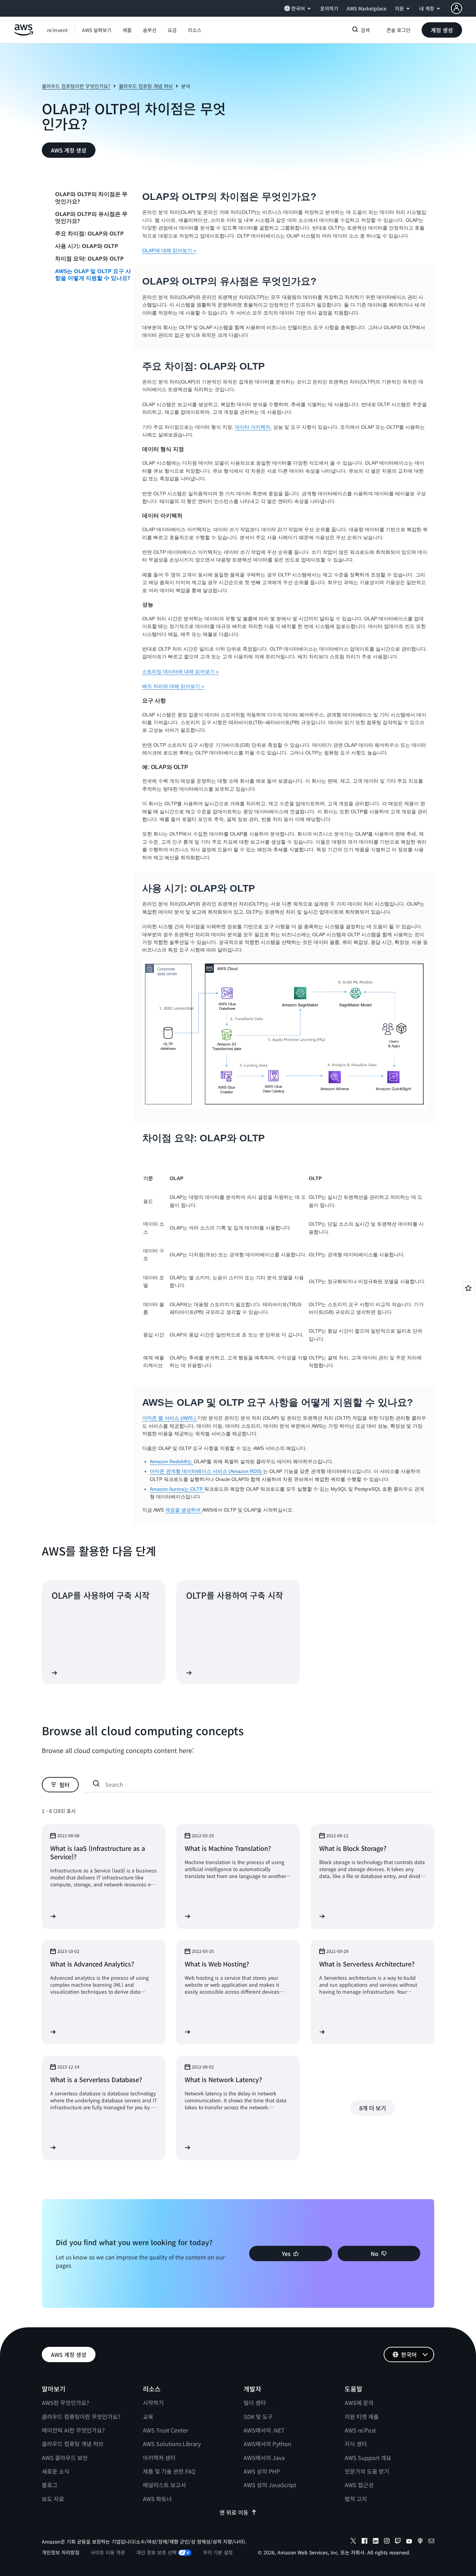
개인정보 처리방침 (61, 2552)
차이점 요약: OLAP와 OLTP (89, 258)
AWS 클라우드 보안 (65, 2458)
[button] (97, 30)
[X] (353, 2542)
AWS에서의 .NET (264, 2430)
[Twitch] (398, 2542)
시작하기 (153, 2403)
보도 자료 (53, 2499)
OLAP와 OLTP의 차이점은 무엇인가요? (91, 198)
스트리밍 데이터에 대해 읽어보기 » (181, 672)
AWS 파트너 (157, 2499)
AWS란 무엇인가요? (66, 2403)
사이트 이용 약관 (108, 2552)
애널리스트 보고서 (164, 2485)
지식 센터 (356, 2444)
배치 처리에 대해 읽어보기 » (173, 686)
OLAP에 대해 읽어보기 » (169, 250)
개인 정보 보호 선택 (156, 2552)
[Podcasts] (420, 2542)
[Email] (431, 2542)
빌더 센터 (255, 2403)
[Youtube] (409, 2542)
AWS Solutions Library (172, 2444)
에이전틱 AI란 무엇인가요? (73, 2430)
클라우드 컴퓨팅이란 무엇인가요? (76, 86)
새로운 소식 (56, 2471)
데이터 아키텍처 (253, 427)
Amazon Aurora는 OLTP (177, 1489)
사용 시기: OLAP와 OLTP (87, 246)
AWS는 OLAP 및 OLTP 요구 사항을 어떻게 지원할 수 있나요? (93, 275)
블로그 (50, 2485)
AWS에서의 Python (267, 2444)
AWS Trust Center (166, 2430)
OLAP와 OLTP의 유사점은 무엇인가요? (91, 218)
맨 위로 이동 (234, 2512)
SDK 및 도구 (258, 2416)
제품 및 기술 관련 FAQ (169, 2471)
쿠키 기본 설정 (218, 2552)
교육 (148, 2416)
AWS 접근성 (359, 2485)
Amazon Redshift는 (172, 1461)
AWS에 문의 (359, 2403)
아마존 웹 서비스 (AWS (168, 1418)
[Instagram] (387, 2542)
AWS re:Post (360, 2430)
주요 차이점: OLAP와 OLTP (89, 233)
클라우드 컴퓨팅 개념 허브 (146, 86)
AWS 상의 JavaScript (270, 2485)
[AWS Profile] (456, 8)
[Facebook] (364, 2542)
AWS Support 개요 (368, 2458)
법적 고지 (356, 2499)
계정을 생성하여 (184, 1510)
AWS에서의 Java (264, 2458)
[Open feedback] (468, 1288)
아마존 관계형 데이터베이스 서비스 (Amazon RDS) (206, 1471)
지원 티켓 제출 (362, 2416)
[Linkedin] (376, 2542)
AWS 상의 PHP (262, 2471)
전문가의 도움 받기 (367, 2471)
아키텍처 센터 (159, 2458)
